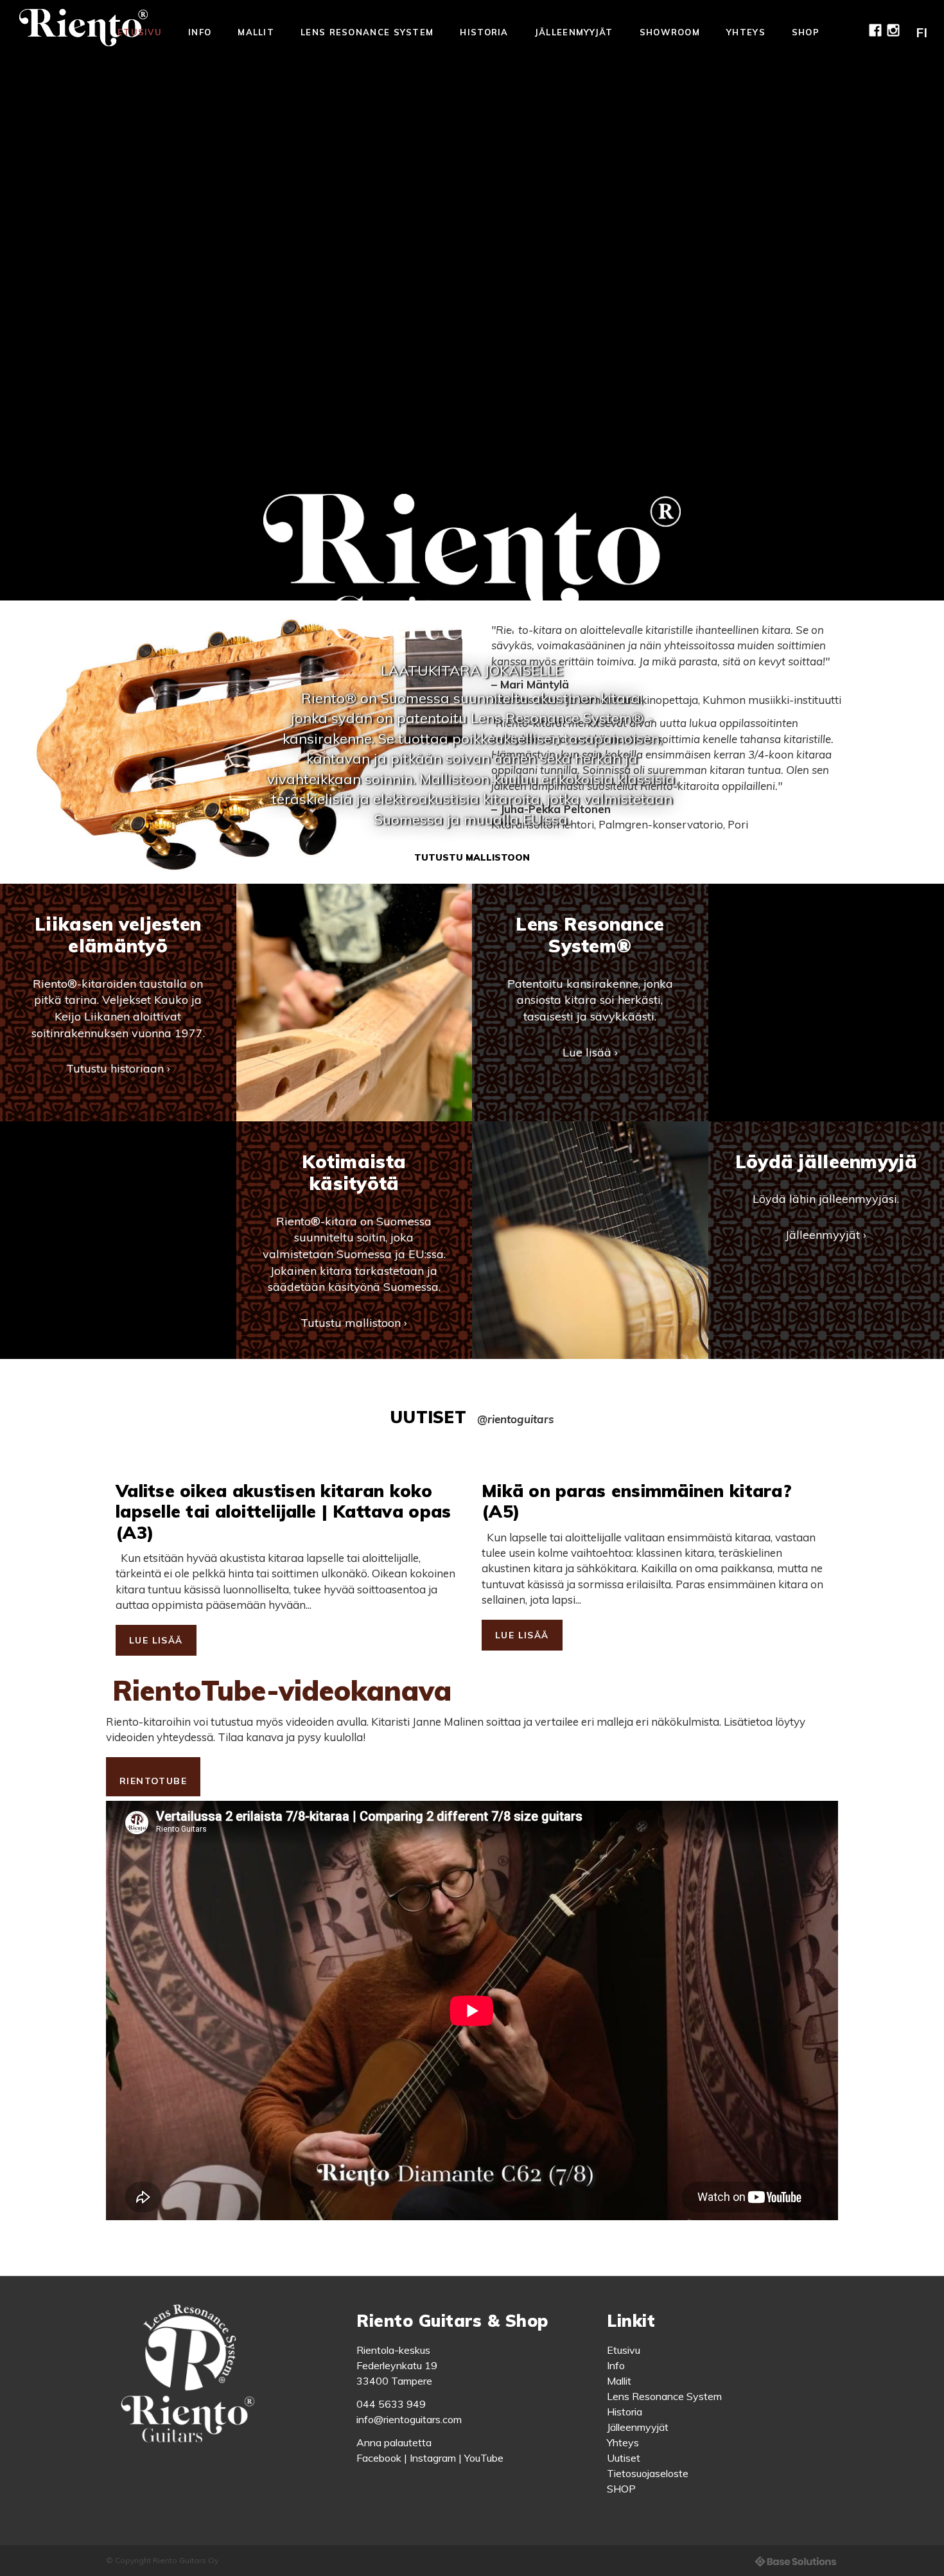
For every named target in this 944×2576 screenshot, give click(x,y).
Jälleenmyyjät (574, 32)
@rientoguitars (516, 1419)
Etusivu (140, 32)
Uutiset (624, 2458)
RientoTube (153, 1781)
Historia (484, 32)
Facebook (379, 2458)
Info (200, 32)
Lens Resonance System (367, 32)
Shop (806, 32)
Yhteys (746, 32)
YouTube (484, 2458)
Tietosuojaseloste (648, 2473)
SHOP (621, 2489)
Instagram (433, 2458)
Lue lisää (156, 1640)
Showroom (670, 32)
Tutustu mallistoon (472, 857)
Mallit (256, 32)
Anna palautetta (394, 2442)
